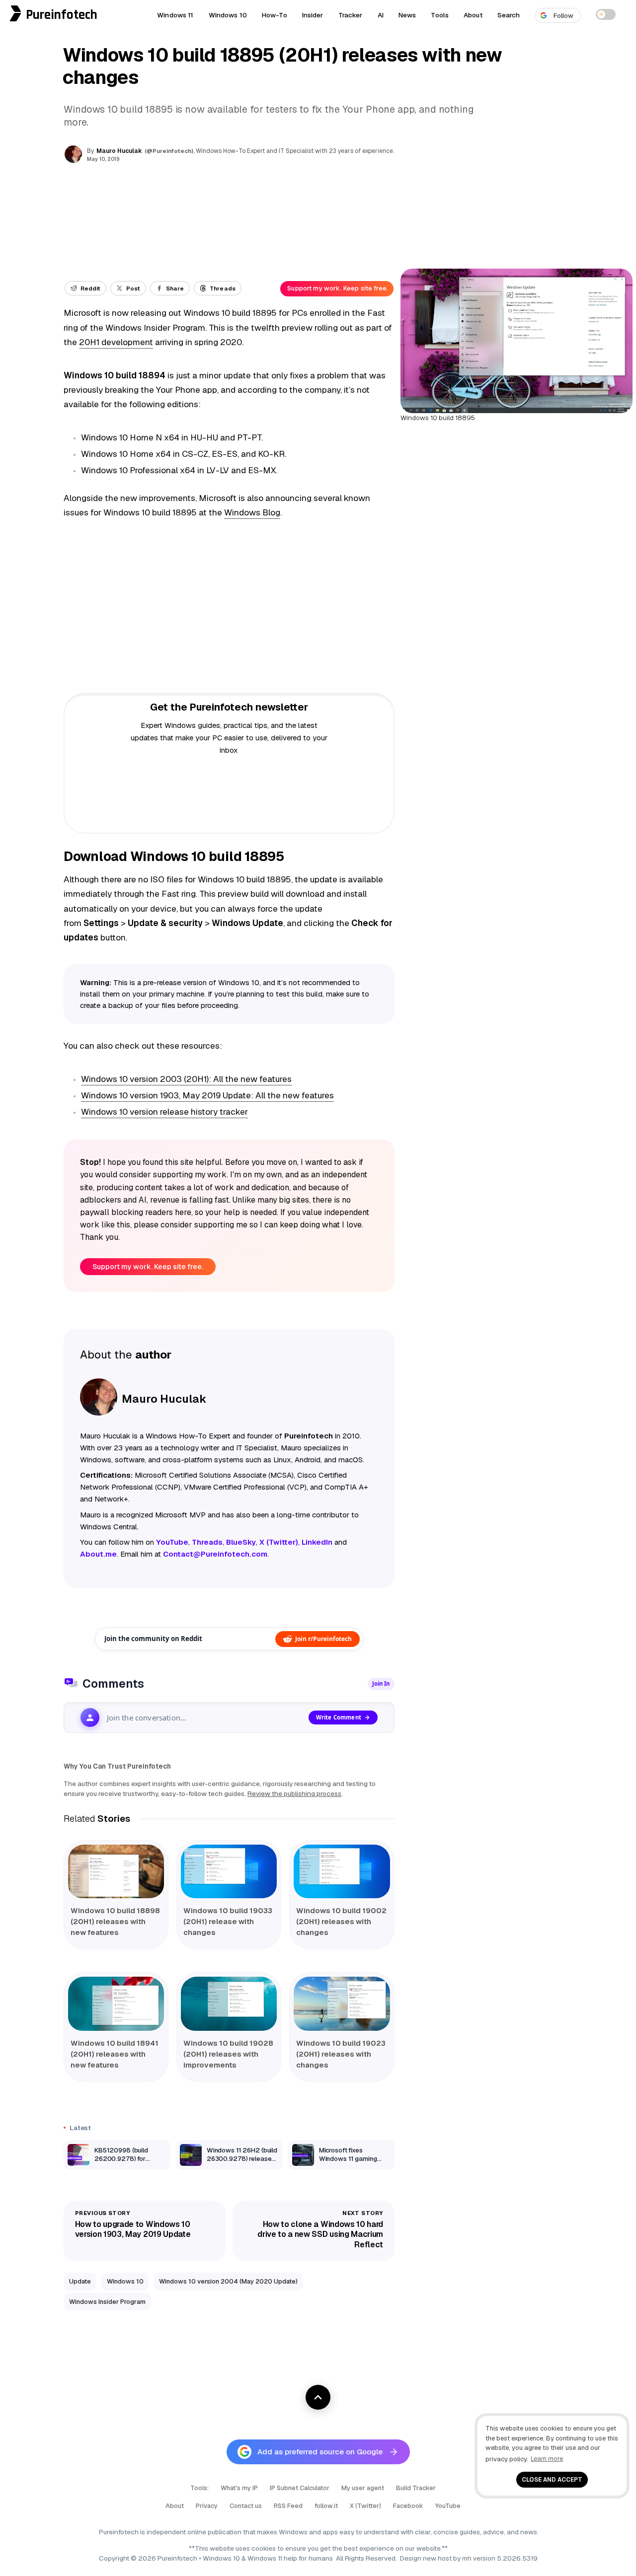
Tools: (199, 2488)
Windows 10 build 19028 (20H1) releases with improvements (228, 2054)
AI (381, 15)
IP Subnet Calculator (300, 2488)
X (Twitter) (365, 2506)
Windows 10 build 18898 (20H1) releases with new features (115, 1921)
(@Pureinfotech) (170, 151)
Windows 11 (175, 15)
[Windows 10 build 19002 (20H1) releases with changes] (342, 1872)
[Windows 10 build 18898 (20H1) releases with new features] (116, 1872)
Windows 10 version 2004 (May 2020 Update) (228, 2281)
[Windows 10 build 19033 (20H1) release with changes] (229, 1872)
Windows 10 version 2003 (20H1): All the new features (186, 1079)
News (407, 15)
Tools (440, 15)
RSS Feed (288, 2506)
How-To (275, 15)
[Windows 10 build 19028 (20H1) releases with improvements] (229, 2004)
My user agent (363, 2488)
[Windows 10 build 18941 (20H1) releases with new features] (116, 2004)
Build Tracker (416, 2488)
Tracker (351, 15)
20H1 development (116, 342)
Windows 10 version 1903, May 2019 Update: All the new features (207, 1095)
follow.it (326, 2506)
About (473, 15)
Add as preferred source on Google (320, 2452)
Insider (313, 15)
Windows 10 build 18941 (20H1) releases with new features (115, 2054)
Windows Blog (252, 512)
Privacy (207, 2506)
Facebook (408, 2506)
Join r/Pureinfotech (323, 1639)
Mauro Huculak (119, 151)
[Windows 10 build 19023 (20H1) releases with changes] (342, 2004)
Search (509, 15)
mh (467, 2558)
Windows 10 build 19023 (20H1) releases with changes (341, 2054)
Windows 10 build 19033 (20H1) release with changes (228, 1921)
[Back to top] (318, 2397)
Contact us (246, 2506)
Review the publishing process (294, 1793)
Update (80, 2281)
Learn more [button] (547, 2459)
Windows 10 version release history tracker (164, 1112)
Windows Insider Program (107, 2302)
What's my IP (239, 2488)
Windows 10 (228, 15)
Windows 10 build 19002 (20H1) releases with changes (341, 1921)
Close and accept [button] (552, 2479)
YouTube (448, 2506)
